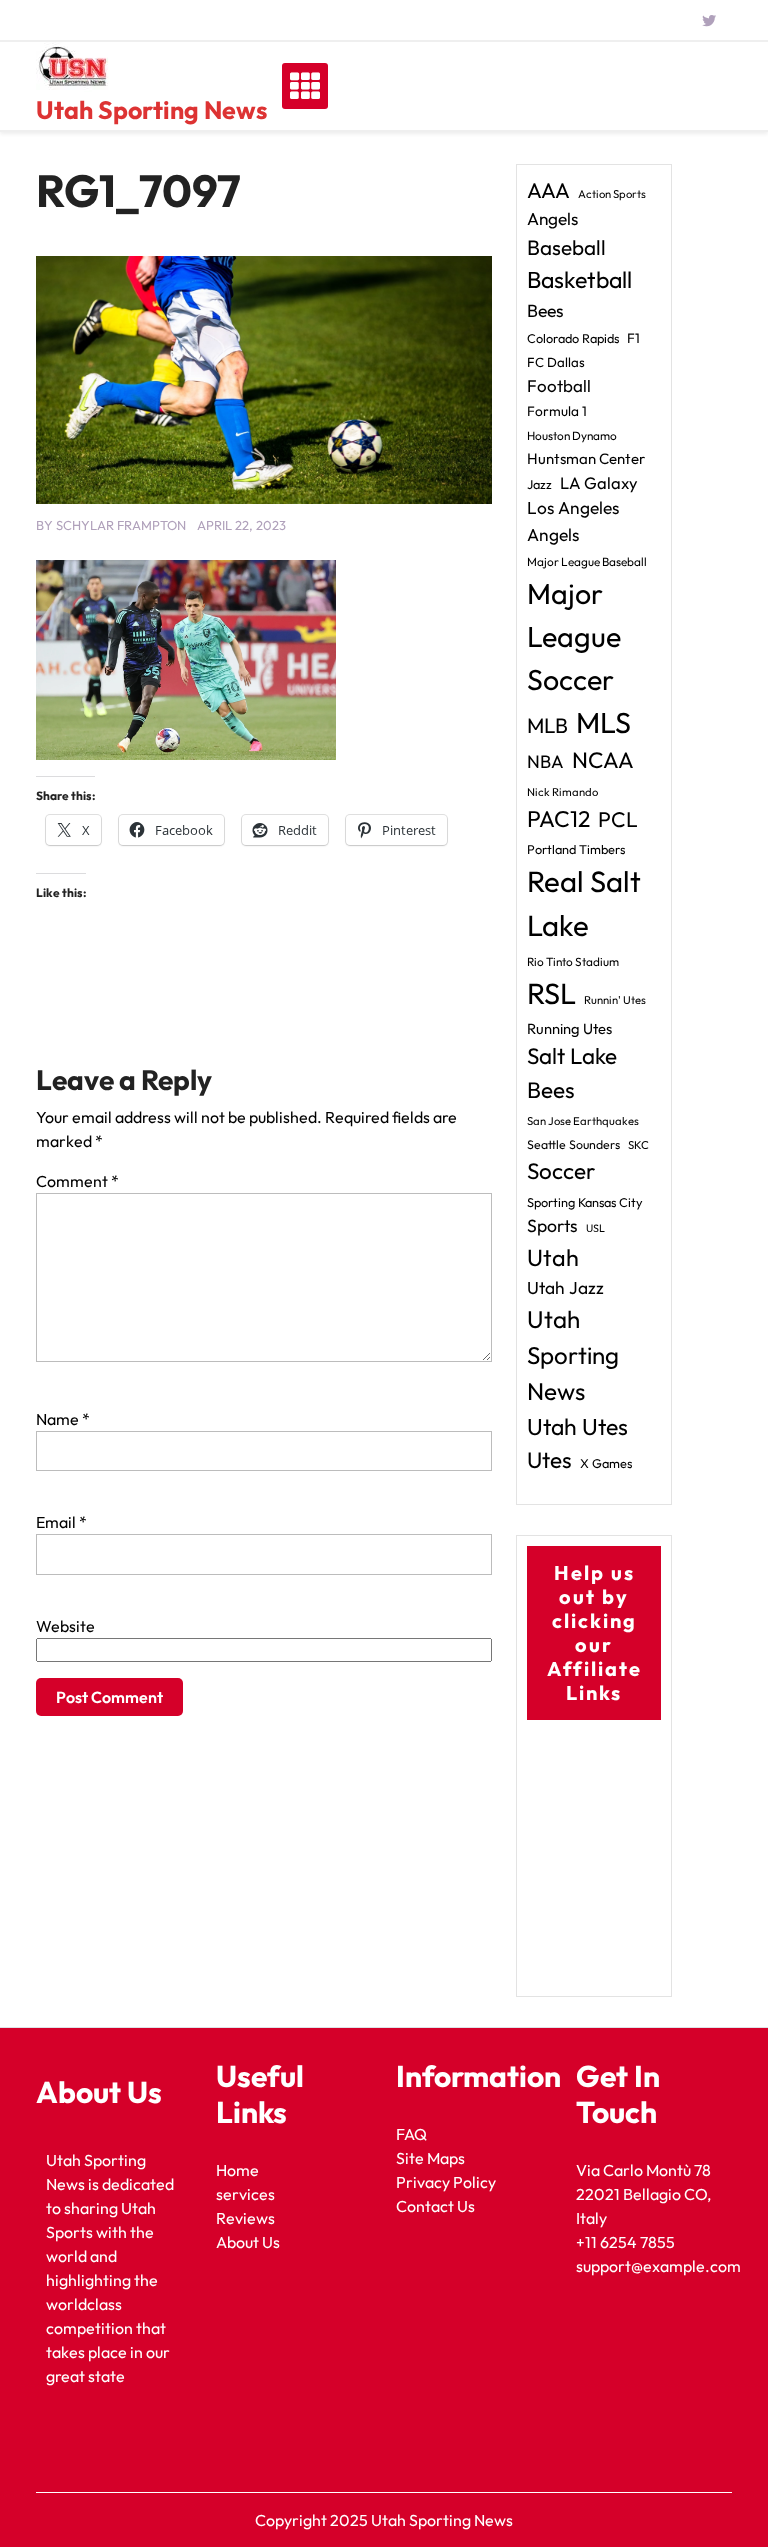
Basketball (579, 279)
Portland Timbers (576, 849)
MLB (547, 725)
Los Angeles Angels (573, 521)
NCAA (603, 760)
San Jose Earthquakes (583, 1121)
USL (595, 1228)
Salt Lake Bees (572, 1073)
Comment (77, 1181)
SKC (638, 1145)
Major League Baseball (587, 561)
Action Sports (612, 194)
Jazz (539, 484)
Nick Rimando (562, 792)
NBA (545, 761)
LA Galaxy (599, 482)
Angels (552, 218)
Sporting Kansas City (585, 1202)
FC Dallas (556, 362)
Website (65, 1626)
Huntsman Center (586, 458)
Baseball (566, 247)
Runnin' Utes (615, 1000)
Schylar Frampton (121, 525)
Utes (549, 1460)
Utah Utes (577, 1426)
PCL (618, 819)
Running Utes (569, 1028)
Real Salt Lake (584, 903)
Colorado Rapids (573, 338)
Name (63, 1419)
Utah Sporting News (151, 110)
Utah (553, 1257)
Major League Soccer (574, 636)
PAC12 (558, 818)
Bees (545, 310)
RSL (551, 993)
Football (559, 385)
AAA (548, 190)
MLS (603, 722)
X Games (606, 1463)
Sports (552, 1225)
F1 (633, 338)
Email (61, 1522)
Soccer (561, 1171)
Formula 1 (557, 411)
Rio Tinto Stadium (573, 961)
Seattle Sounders (573, 1144)
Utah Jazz (565, 1288)
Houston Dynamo (572, 435)
